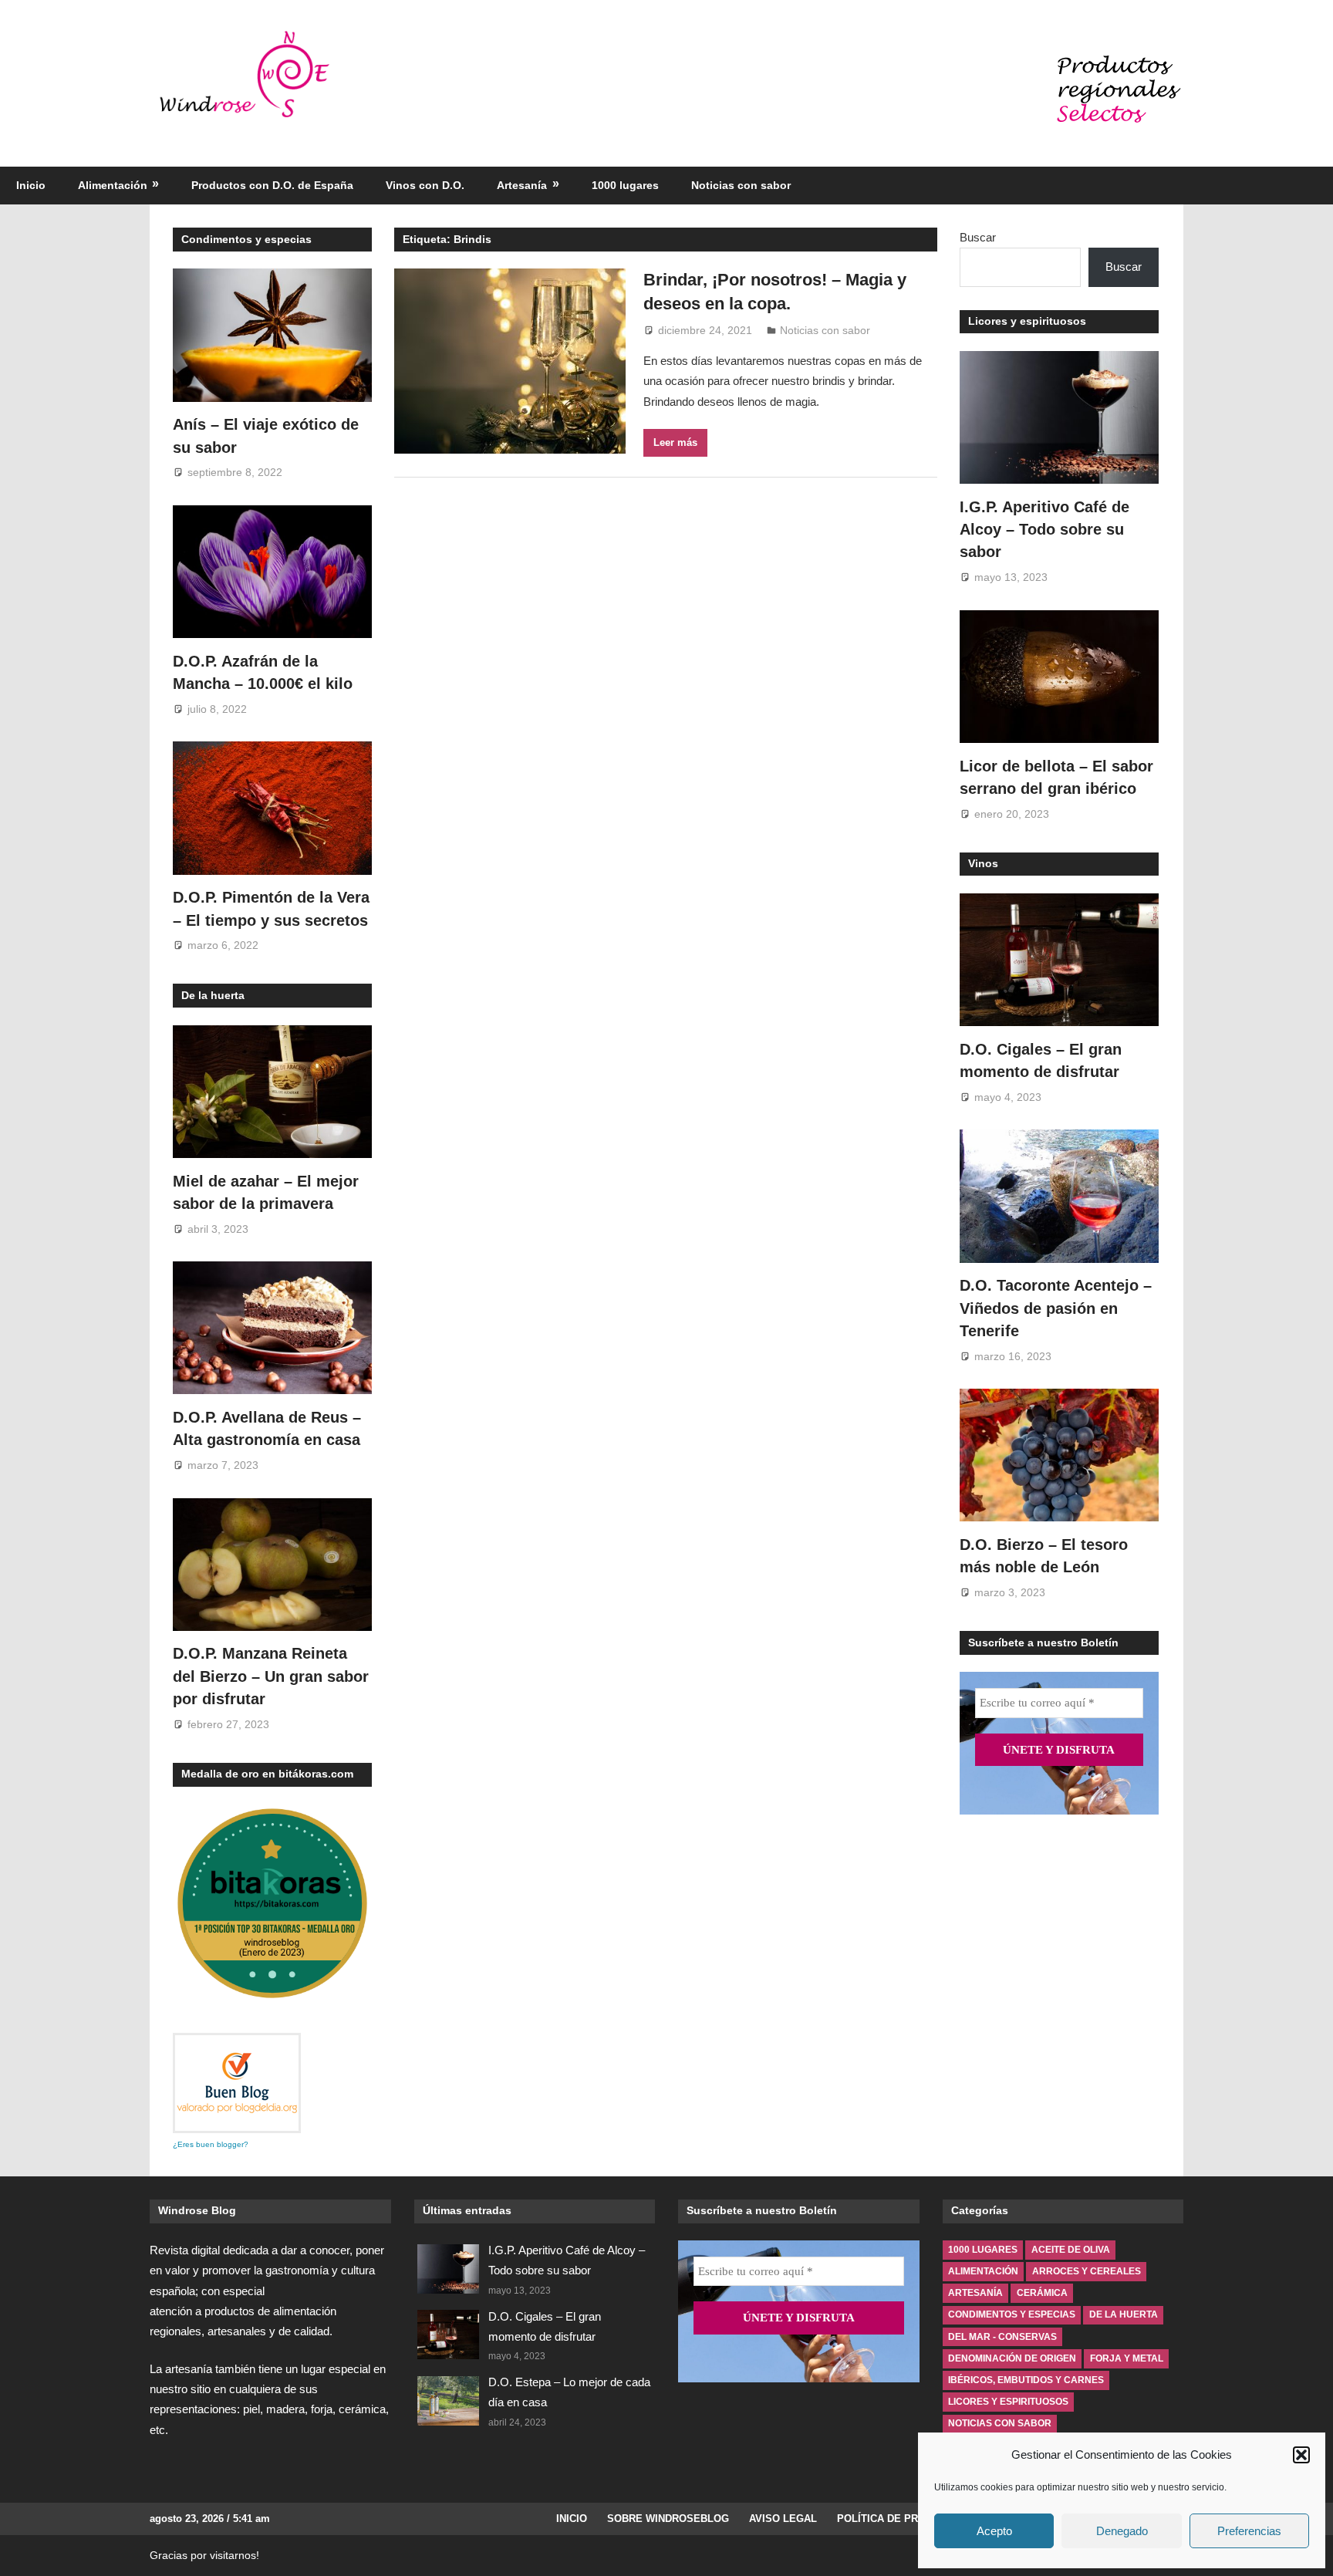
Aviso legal (783, 2519)
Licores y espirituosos (1027, 321)
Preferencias (1249, 2531)
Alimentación (113, 185)
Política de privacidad (901, 2519)
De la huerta (213, 995)
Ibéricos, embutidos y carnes (1026, 2380)
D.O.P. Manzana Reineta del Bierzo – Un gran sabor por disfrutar (271, 1676)
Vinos (983, 863)
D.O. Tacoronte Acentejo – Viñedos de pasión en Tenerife (1056, 1308)
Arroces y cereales (1087, 2271)
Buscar (978, 237)
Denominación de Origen (1012, 2358)
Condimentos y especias (246, 239)
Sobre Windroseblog (668, 2519)
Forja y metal (1127, 2358)
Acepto (994, 2531)
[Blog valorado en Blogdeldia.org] (237, 2083)
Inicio (31, 185)
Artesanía (522, 185)
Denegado (1122, 2531)
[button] (1301, 2455)
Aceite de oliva (1071, 2250)
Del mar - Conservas (1002, 2337)
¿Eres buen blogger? (211, 2144)
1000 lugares (625, 185)
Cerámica (1042, 2293)
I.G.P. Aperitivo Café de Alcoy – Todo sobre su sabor (1044, 530)
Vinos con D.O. (425, 185)
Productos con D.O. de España (272, 185)
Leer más (675, 442)
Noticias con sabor (741, 185)
